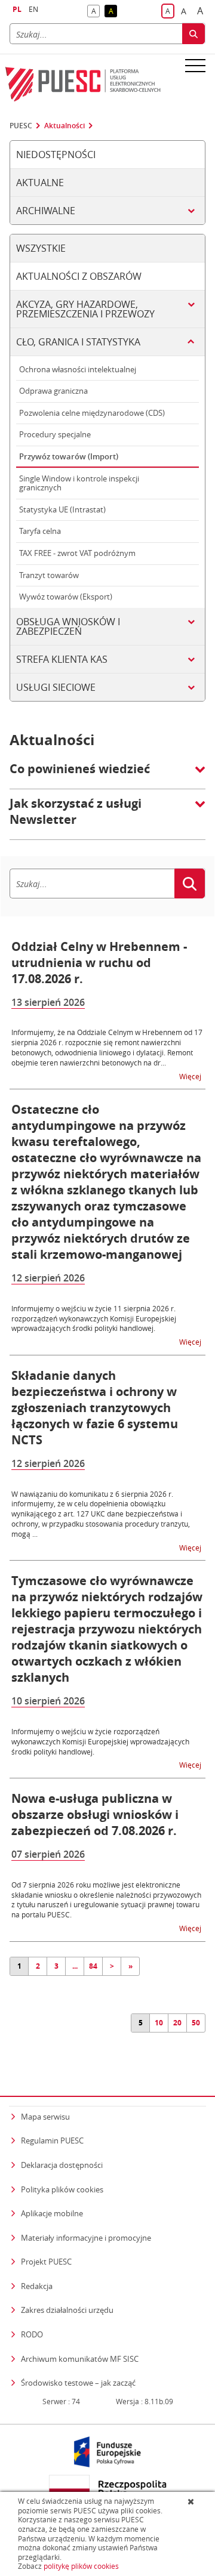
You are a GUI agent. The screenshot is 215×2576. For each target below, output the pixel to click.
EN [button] (33, 9)
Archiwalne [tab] (46, 211)
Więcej (191, 1076)
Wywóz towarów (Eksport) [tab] (66, 597)
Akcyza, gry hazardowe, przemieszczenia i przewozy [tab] (85, 309)
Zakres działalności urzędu (67, 2310)
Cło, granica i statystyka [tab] (78, 342)
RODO (32, 2334)
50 (196, 2023)
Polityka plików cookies (62, 2189)
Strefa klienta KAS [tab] (62, 659)
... (75, 1966)
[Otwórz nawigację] (195, 65)
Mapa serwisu (45, 2117)
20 (177, 2023)
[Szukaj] (193, 34)
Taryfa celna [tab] (40, 531)
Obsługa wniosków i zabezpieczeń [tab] (68, 626)
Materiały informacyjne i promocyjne (86, 2238)
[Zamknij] (192, 2501)
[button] (107, 775)
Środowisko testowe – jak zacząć (78, 2382)
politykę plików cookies (81, 2566)
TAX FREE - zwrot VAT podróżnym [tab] (77, 553)
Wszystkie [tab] (41, 248)
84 (93, 1966)
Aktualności (64, 126)
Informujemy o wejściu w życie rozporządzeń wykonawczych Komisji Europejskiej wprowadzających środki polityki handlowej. (100, 1741)
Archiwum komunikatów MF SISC (80, 2359)
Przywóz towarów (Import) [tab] (69, 456)
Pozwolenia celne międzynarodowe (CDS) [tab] (92, 413)
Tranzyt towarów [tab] (49, 575)
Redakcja (37, 2286)
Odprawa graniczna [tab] (53, 391)
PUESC (21, 126)
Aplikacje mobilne (52, 2213)
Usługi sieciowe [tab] (56, 687)
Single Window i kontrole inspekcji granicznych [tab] (79, 483)
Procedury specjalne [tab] (55, 434)
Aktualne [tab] (40, 183)
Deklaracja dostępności (62, 2165)
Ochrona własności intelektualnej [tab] (78, 369)
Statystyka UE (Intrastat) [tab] (62, 509)
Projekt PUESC (46, 2262)
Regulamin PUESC (52, 2141)
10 (159, 2023)
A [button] (96, 12)
